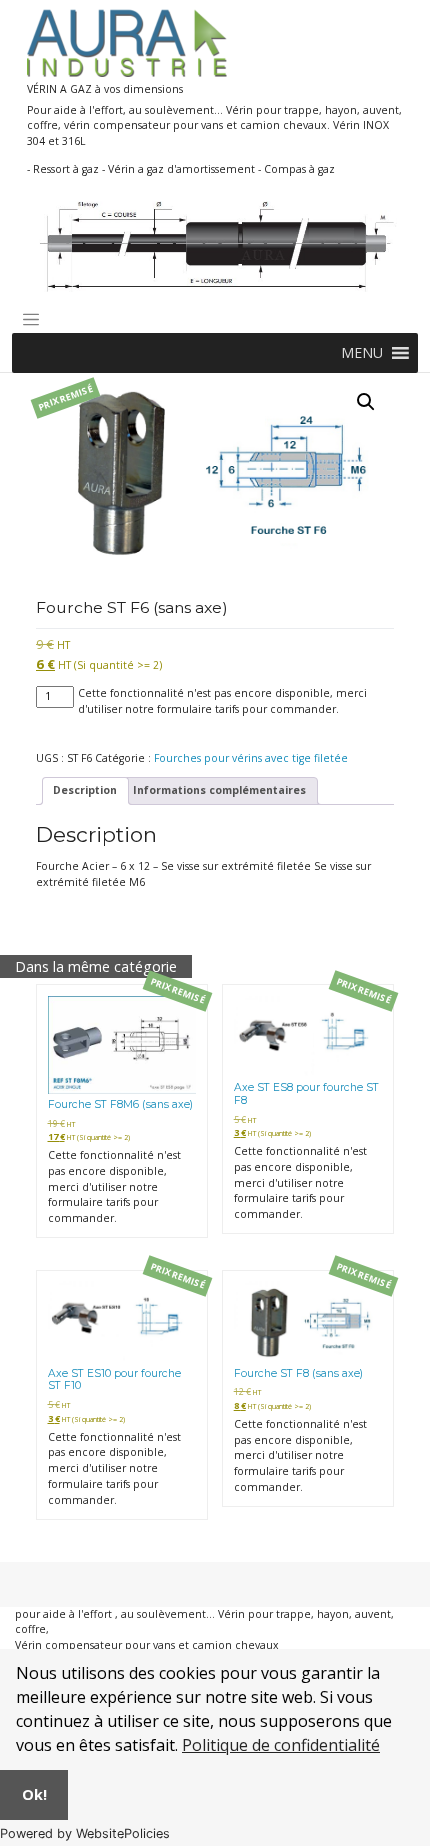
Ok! (34, 1794)
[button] (362, 353)
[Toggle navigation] (31, 320)
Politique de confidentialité (281, 1745)
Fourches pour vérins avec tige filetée (251, 758)
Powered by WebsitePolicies (85, 1833)
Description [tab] (85, 790)
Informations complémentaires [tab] (219, 790)
